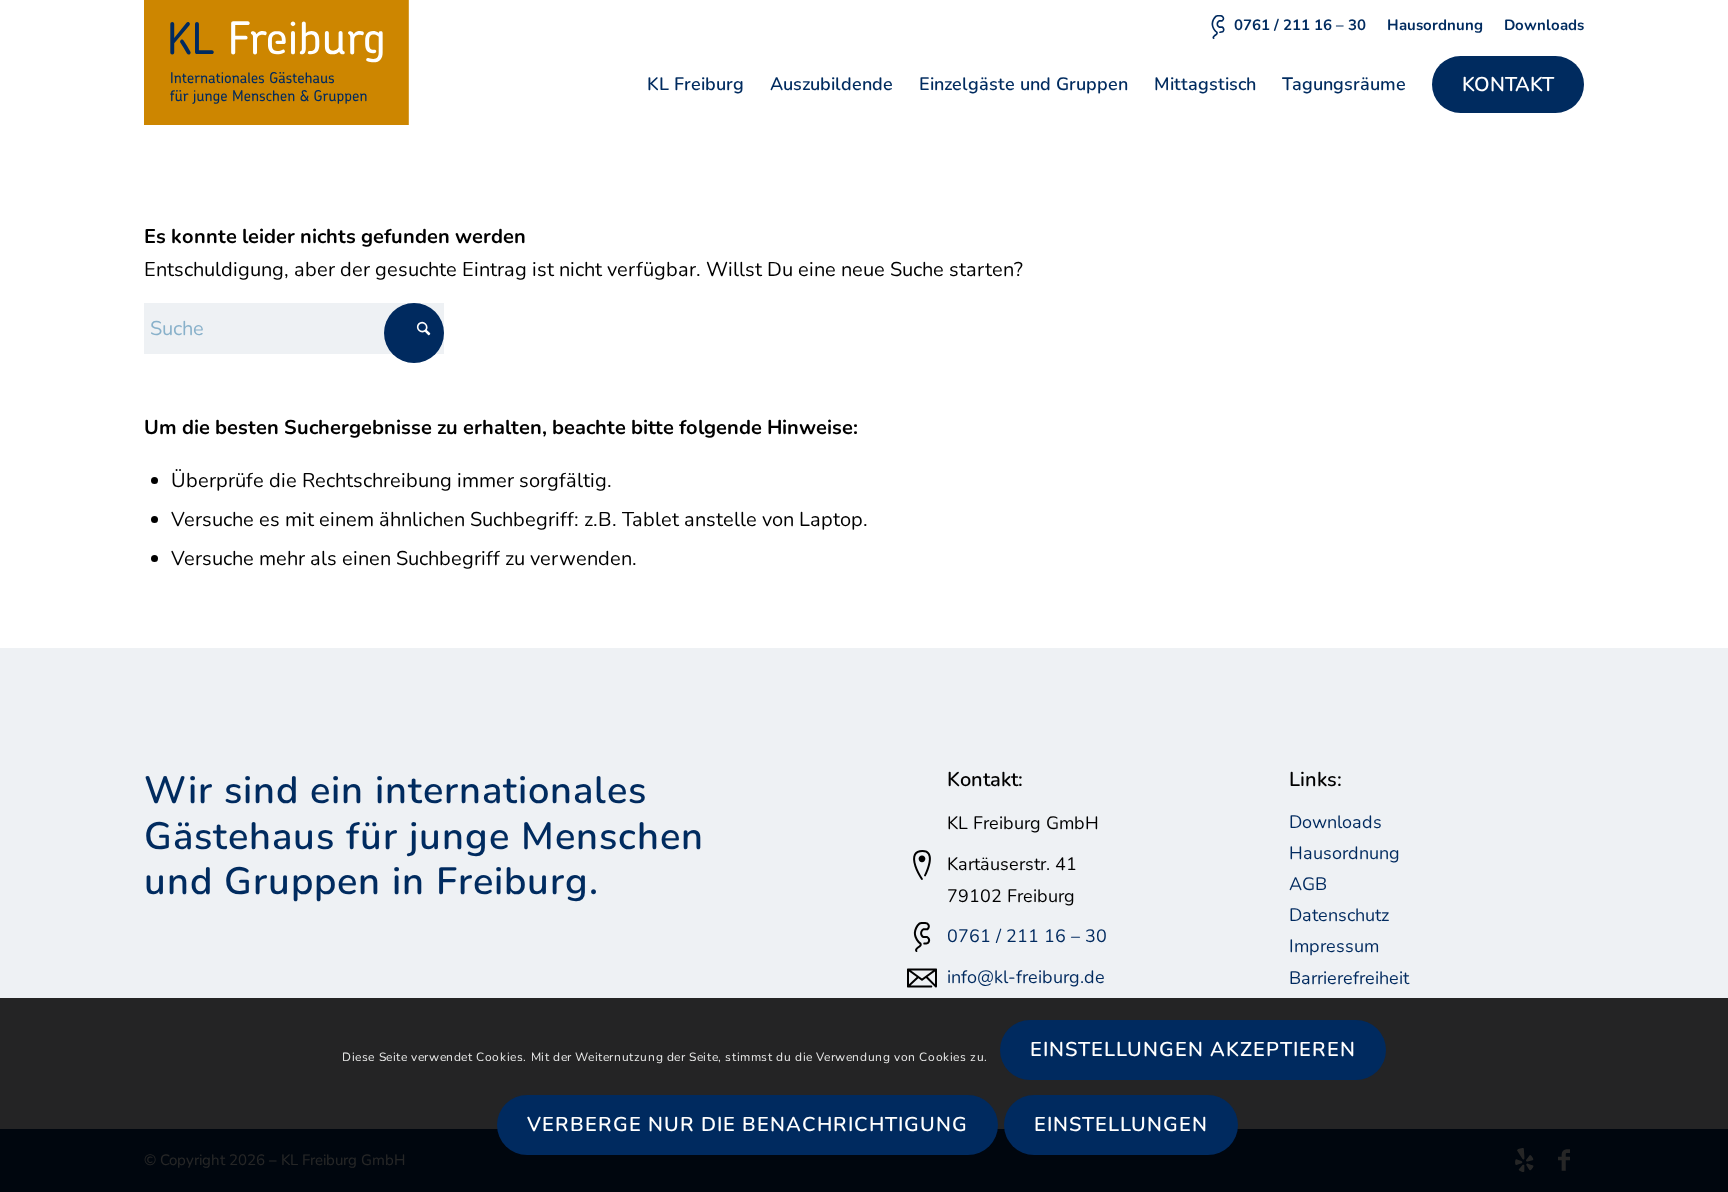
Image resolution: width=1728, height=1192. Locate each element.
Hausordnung (1435, 25)
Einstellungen (1121, 1124)
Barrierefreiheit (1349, 978)
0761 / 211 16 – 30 (1300, 25)
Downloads (1544, 25)
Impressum (1334, 946)
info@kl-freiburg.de (1026, 977)
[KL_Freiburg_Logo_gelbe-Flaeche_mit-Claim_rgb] (276, 62)
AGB (1308, 884)
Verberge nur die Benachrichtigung (747, 1124)
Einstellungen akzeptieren (1193, 1049)
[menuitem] (1286, 26)
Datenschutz (1339, 915)
